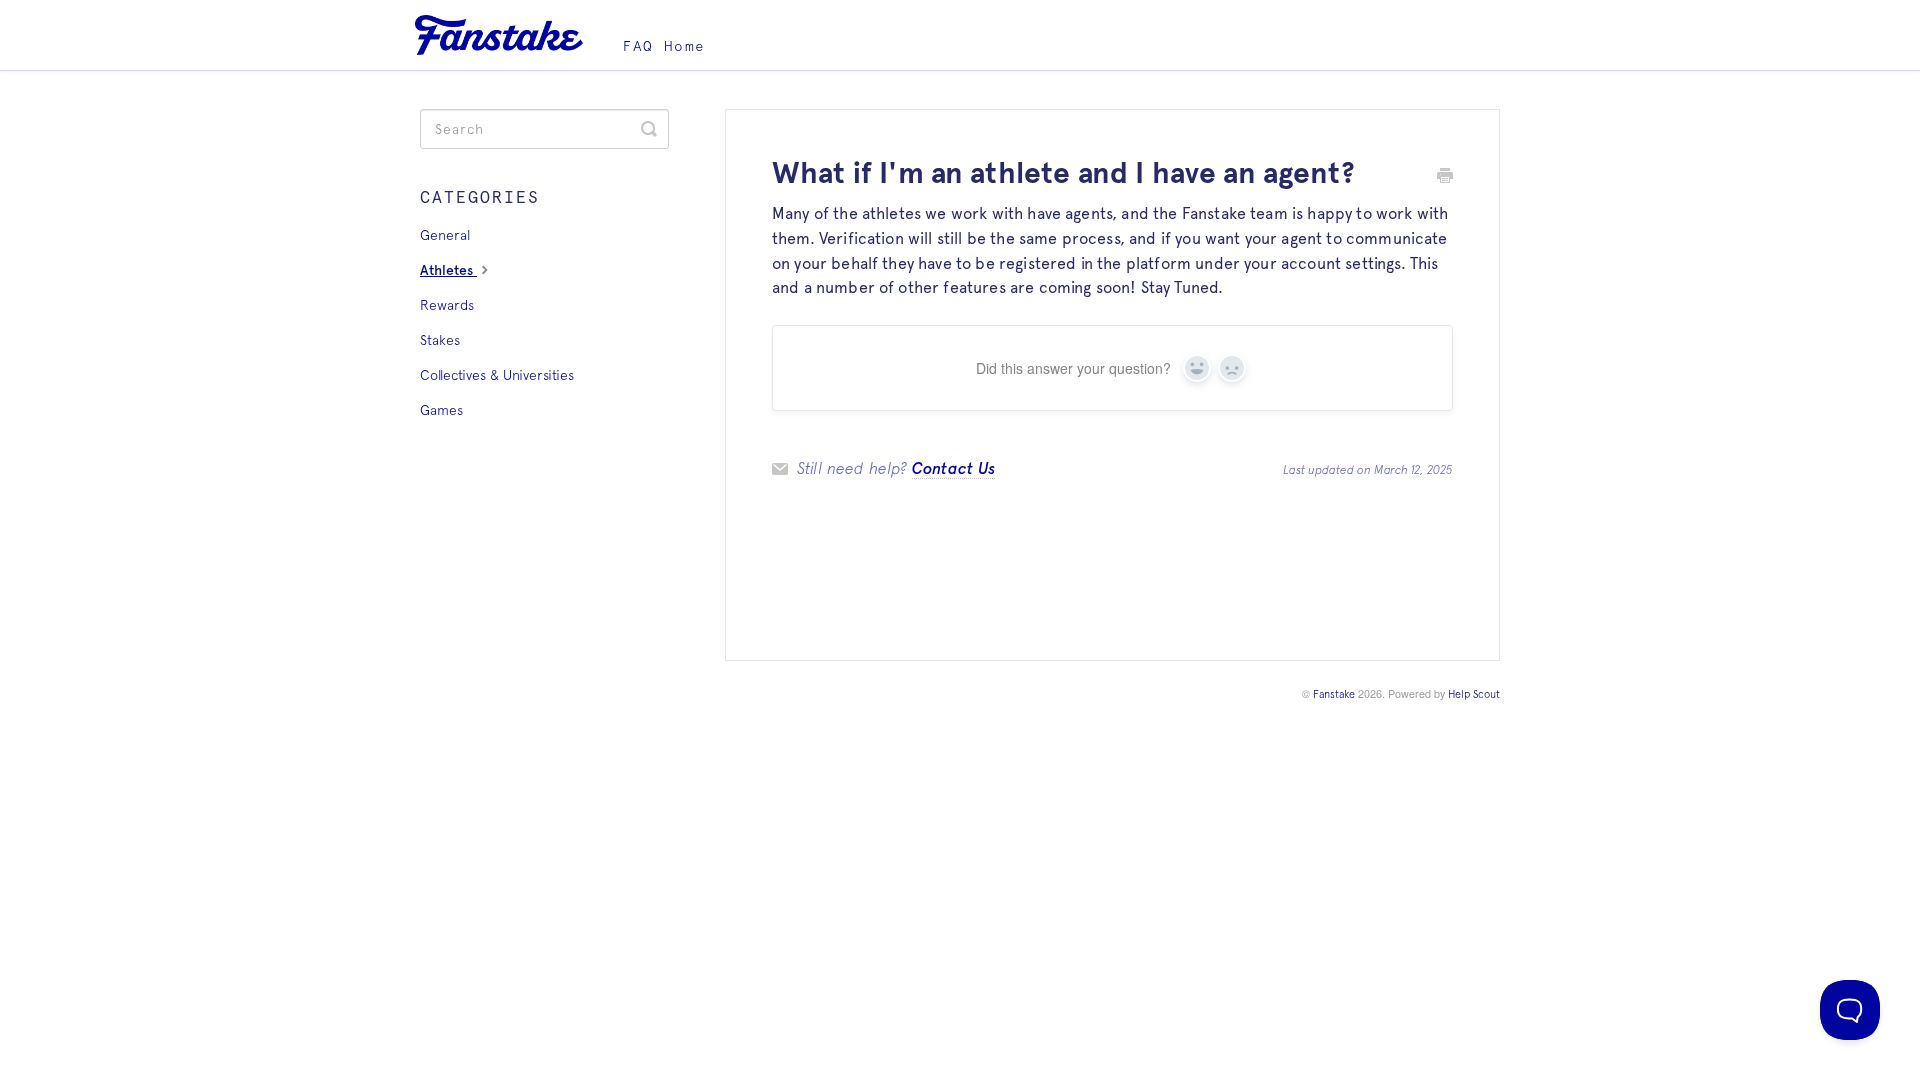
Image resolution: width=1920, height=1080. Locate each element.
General (445, 235)
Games (441, 410)
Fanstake (1334, 694)
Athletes (448, 270)
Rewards (447, 305)
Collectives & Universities (497, 375)
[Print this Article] (1445, 177)
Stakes (440, 340)
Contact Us (954, 468)
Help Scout (1474, 694)
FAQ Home (664, 46)
